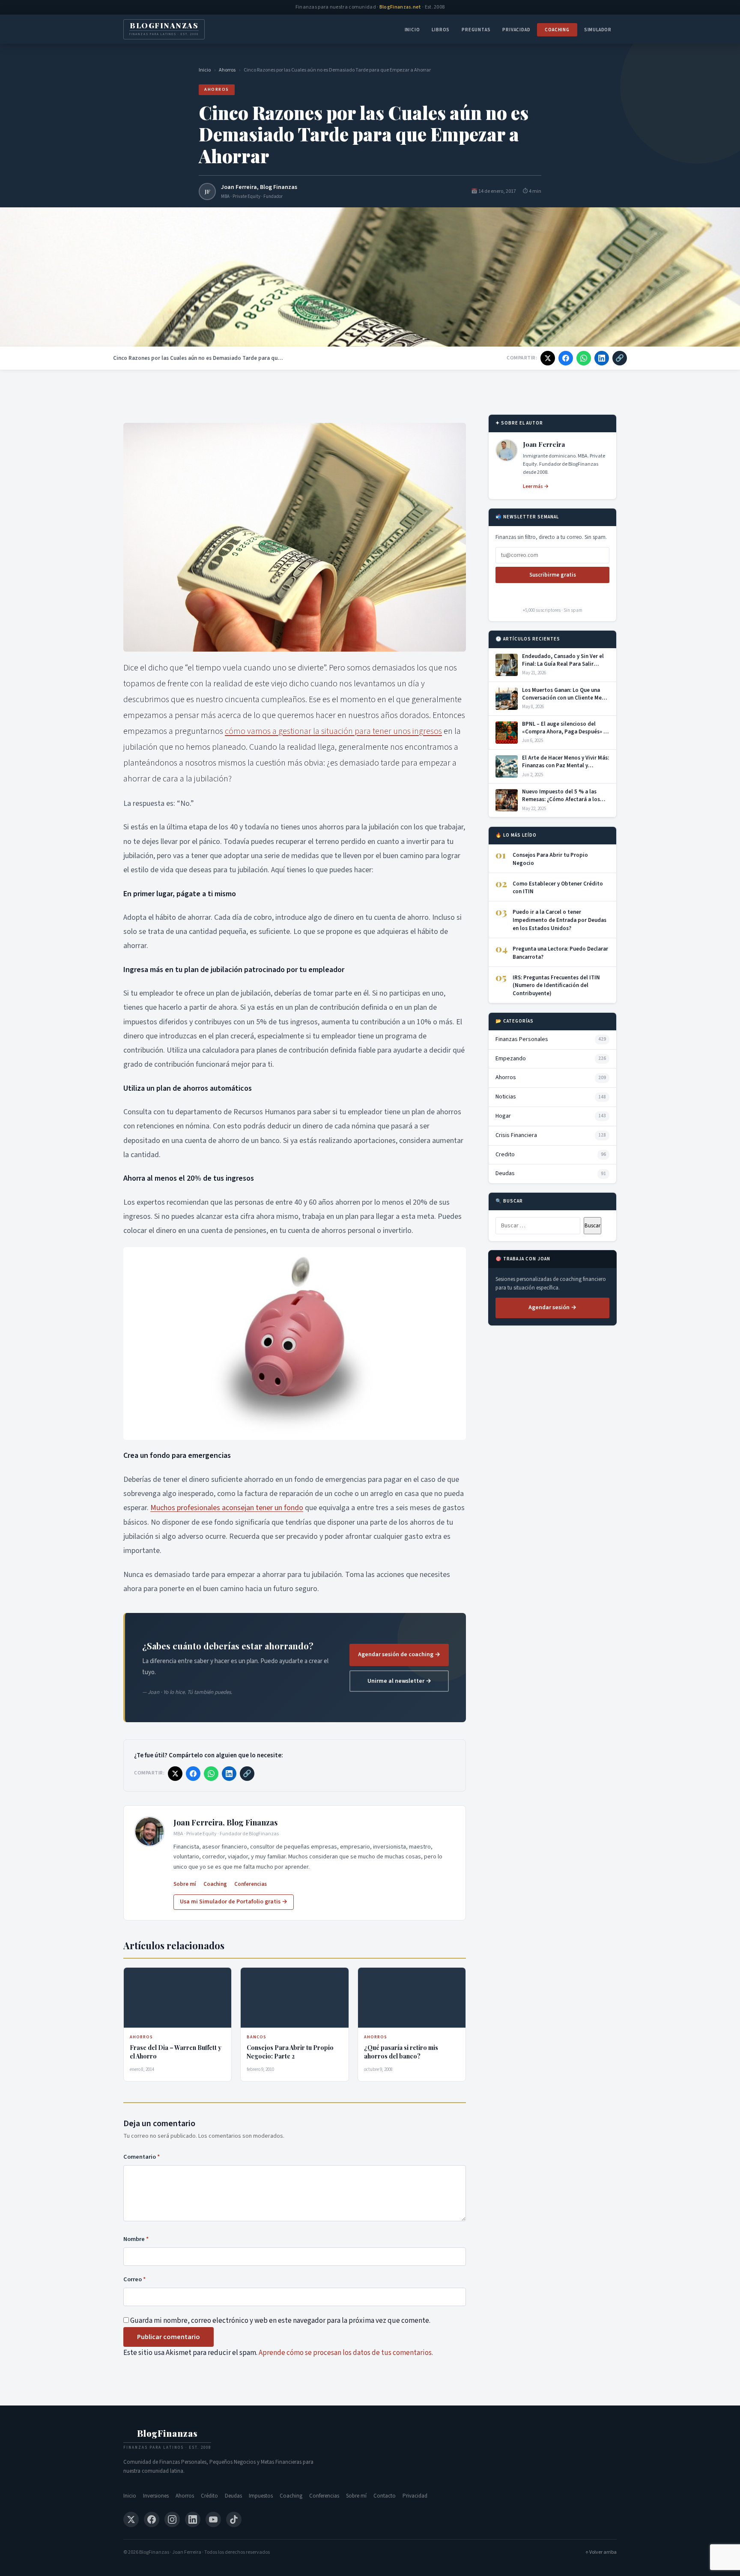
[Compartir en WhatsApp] (584, 358)
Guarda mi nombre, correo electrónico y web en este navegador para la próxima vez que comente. (280, 2321)
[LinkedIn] (193, 2519)
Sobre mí (185, 1884)
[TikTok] (234, 2519)
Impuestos (261, 2496)
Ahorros (227, 70)
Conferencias (251, 1884)
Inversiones (156, 2496)
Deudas (233, 2496)
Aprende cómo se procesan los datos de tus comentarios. (346, 2353)
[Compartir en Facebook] (566, 358)
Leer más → (536, 486)
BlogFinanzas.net (400, 7)
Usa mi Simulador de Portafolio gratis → (234, 1902)
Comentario (142, 2157)
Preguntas (476, 30)
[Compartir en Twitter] (548, 358)
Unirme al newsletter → (399, 1681)
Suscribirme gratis (553, 575)
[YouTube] (213, 2519)
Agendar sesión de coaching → (399, 1655)
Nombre (136, 2239)
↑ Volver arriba (601, 2552)
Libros (441, 30)
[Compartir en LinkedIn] (602, 358)
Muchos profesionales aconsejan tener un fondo (227, 1508)
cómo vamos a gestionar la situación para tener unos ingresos (333, 731)
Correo (134, 2279)
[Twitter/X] (131, 2519)
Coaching (557, 30)
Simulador (598, 30)
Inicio (412, 30)
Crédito (209, 2496)
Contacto (385, 2496)
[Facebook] (152, 2519)
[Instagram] (172, 2519)
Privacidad (516, 30)
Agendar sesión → (552, 1307)
